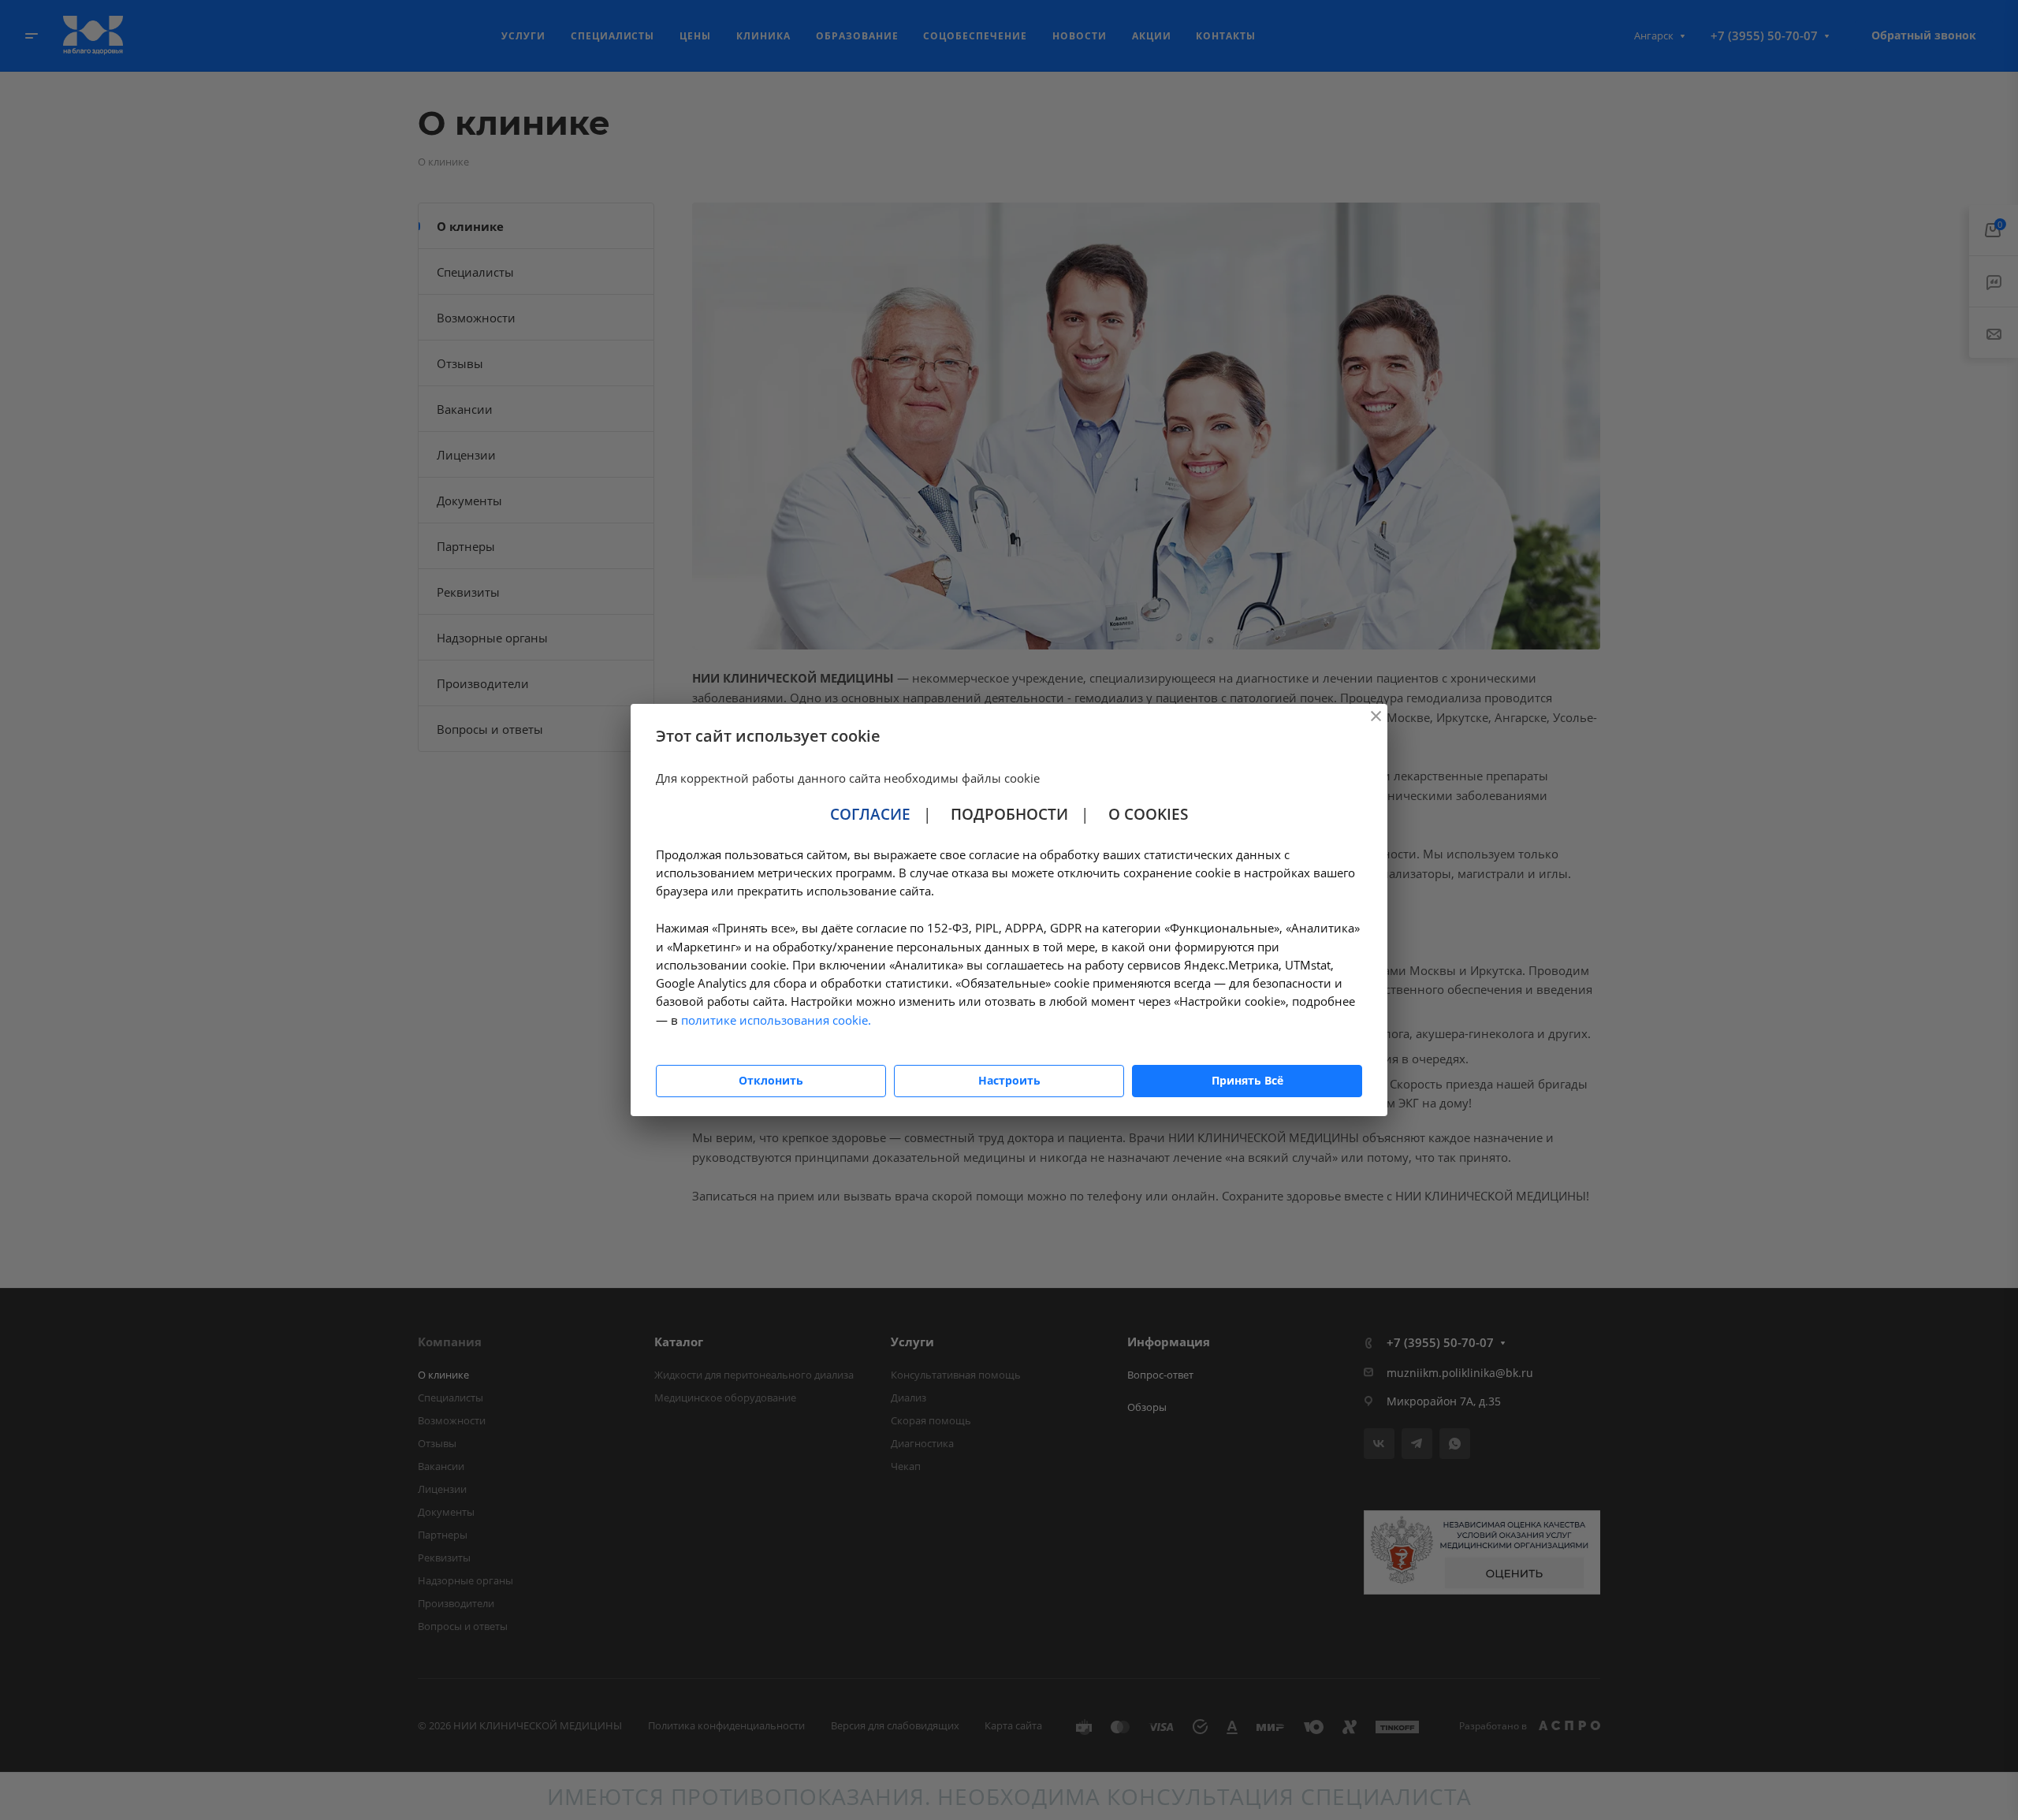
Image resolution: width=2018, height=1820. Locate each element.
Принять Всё (1247, 1080)
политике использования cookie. (776, 1020)
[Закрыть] (1376, 716)
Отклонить (771, 1080)
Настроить (1009, 1080)
